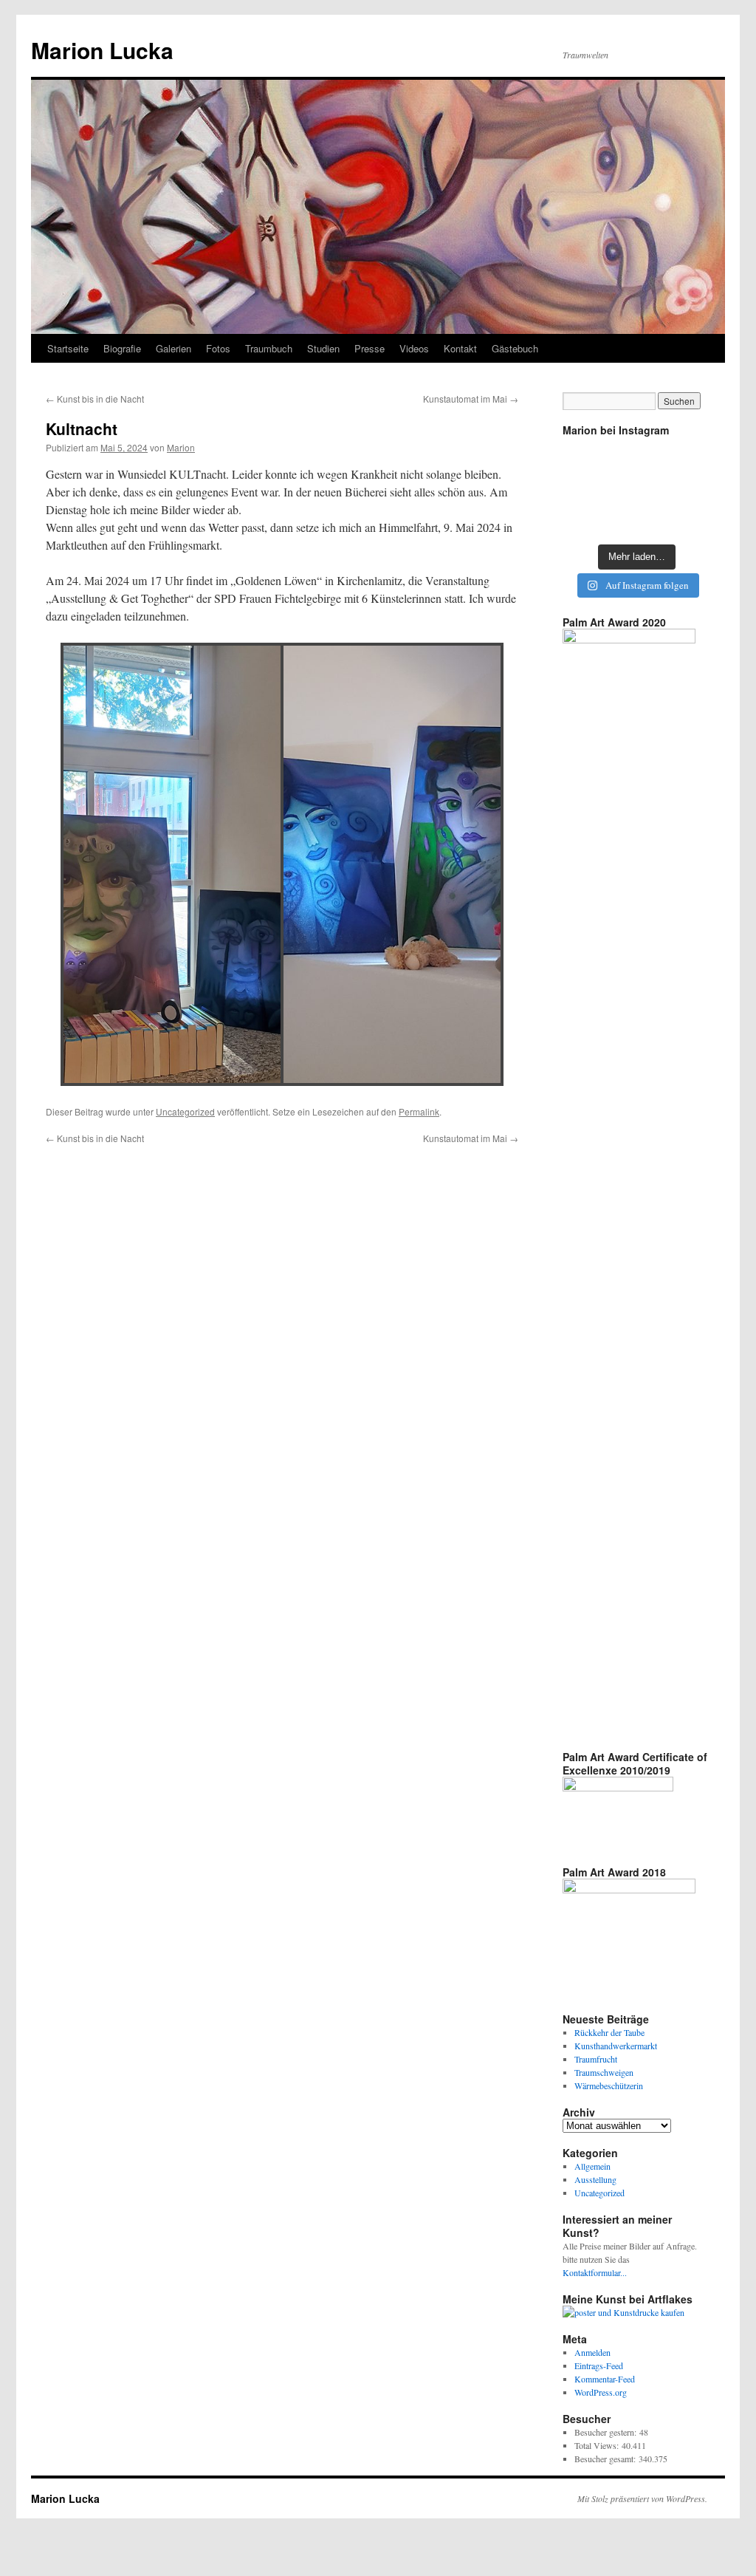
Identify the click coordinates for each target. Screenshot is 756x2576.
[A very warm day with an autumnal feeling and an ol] (637, 489)
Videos (414, 348)
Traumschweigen (604, 2072)
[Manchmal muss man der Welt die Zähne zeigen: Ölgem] (586, 458)
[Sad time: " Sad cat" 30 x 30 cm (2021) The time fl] (687, 489)
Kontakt (460, 348)
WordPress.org (601, 2392)
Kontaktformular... (595, 2272)
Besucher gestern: (607, 2432)
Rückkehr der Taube (609, 2032)
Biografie (122, 348)
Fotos (218, 348)
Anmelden (592, 2352)
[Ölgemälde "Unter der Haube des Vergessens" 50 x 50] (637, 519)
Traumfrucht (596, 2059)
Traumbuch (269, 348)
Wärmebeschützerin (609, 2085)
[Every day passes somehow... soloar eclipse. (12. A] (586, 489)
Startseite (68, 348)
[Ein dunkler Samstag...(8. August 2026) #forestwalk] (687, 519)
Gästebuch (515, 348)
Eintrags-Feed (599, 2365)
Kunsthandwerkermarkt (616, 2046)
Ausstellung (595, 2179)
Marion (181, 447)
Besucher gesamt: (606, 2459)
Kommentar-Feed (605, 2379)
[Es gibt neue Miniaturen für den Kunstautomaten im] (637, 458)
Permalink (419, 1111)
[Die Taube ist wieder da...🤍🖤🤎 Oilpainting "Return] (687, 458)
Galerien (173, 348)
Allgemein (592, 2166)
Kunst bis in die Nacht (95, 399)
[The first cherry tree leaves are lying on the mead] (586, 519)
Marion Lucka (102, 50)
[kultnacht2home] (172, 864)
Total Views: (598, 2445)
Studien (323, 348)
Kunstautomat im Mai (471, 399)
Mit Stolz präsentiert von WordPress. (642, 2498)
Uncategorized (185, 1111)
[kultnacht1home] (392, 864)
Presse (370, 348)
